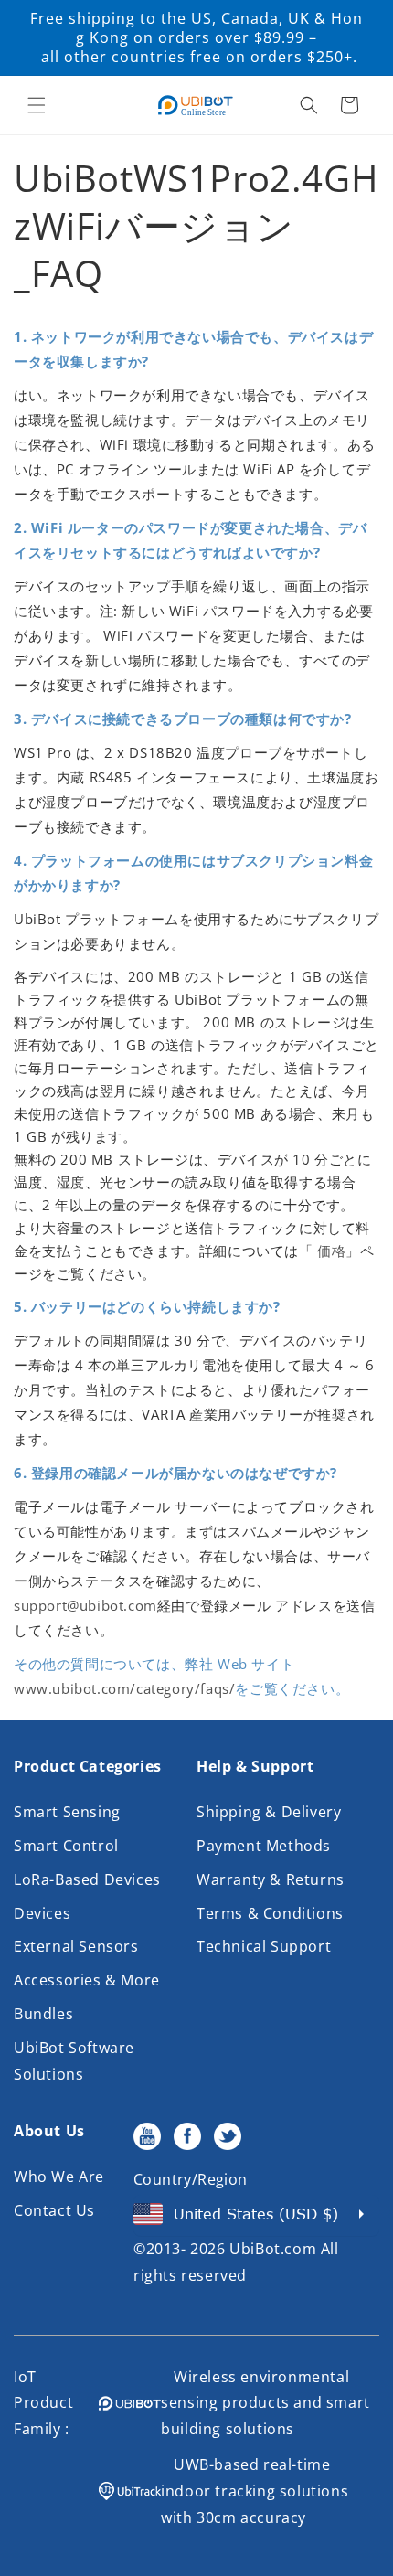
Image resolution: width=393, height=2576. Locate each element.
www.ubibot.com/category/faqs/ (124, 1688)
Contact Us (54, 2210)
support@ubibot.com (85, 1605)
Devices (42, 1913)
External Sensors (76, 1946)
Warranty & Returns (271, 1879)
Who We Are (59, 2177)
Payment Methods (264, 1846)
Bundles (43, 2014)
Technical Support (264, 1946)
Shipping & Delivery (269, 1812)
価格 (331, 1251)
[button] (37, 105)
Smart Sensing (67, 1812)
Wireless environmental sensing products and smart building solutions (266, 2403)
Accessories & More (87, 1980)
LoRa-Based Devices (87, 1879)
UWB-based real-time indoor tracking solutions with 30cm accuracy (255, 2491)
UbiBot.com (273, 2249)
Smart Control (66, 1846)
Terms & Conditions (270, 1913)
